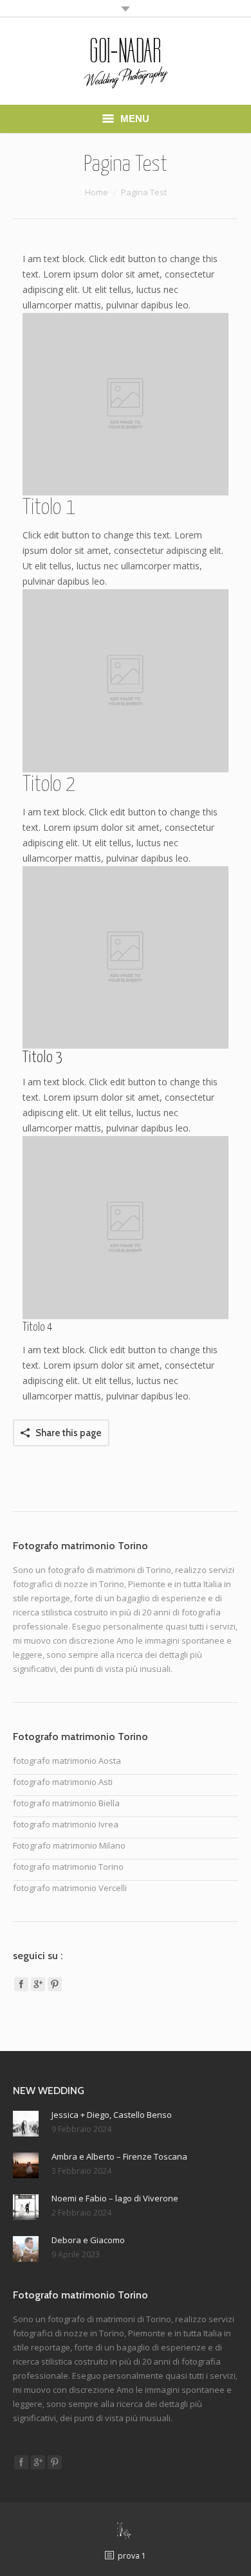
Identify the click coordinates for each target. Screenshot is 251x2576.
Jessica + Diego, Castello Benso (112, 2115)
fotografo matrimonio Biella (66, 1803)
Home (97, 192)
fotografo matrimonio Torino (68, 1867)
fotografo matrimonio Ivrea (66, 1824)
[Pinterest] (55, 1984)
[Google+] (38, 1984)
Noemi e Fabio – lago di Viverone (115, 2198)
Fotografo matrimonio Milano (69, 1845)
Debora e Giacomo (88, 2240)
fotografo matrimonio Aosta (67, 1761)
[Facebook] (21, 1984)
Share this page (69, 1433)
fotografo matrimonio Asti (63, 1782)
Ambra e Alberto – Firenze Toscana (119, 2156)
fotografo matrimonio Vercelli (70, 1888)
